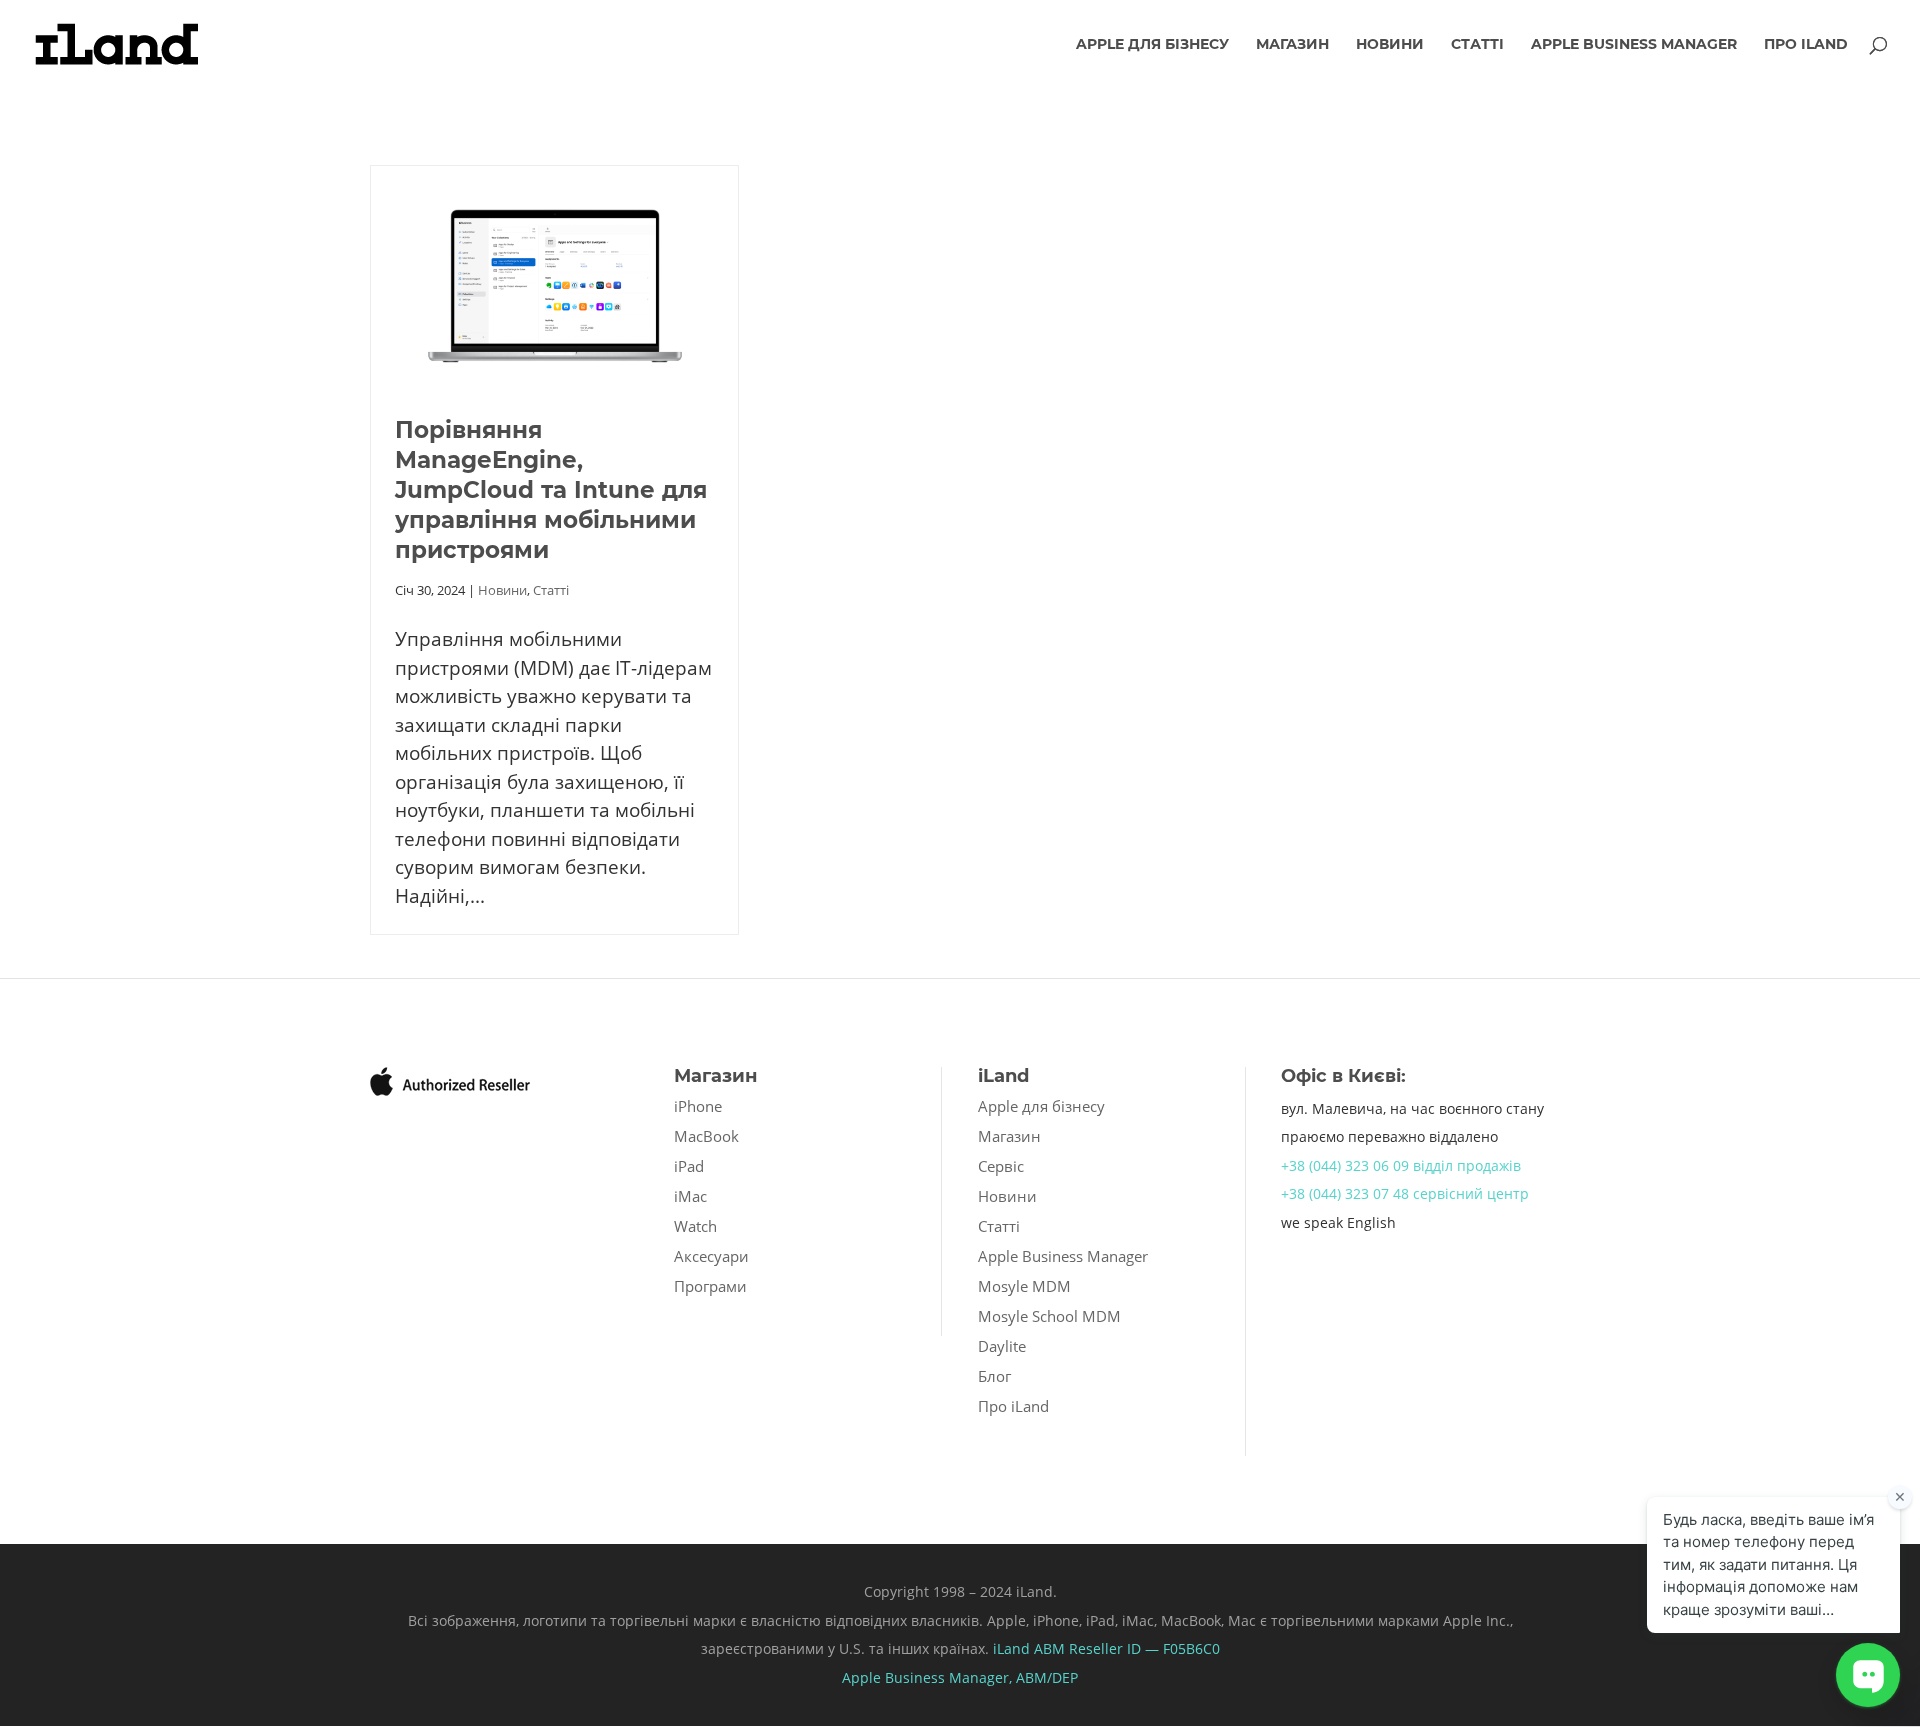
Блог (994, 1376)
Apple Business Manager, (929, 1677)
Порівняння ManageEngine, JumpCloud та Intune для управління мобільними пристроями (551, 490)
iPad (689, 1166)
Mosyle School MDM (1049, 1316)
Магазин (1292, 45)
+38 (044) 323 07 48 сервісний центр (1405, 1193)
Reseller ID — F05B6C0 (1142, 1648)
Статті (1477, 45)
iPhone (698, 1106)
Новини (1390, 45)
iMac (690, 1196)
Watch (695, 1226)
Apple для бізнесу (1152, 45)
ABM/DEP (1047, 1677)
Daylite (1002, 1346)
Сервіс (1001, 1166)
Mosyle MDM (1024, 1286)
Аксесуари (711, 1256)
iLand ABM (1029, 1648)
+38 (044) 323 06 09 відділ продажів (1401, 1165)
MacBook (706, 1136)
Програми (710, 1286)
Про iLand (1806, 45)
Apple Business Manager (1634, 45)
